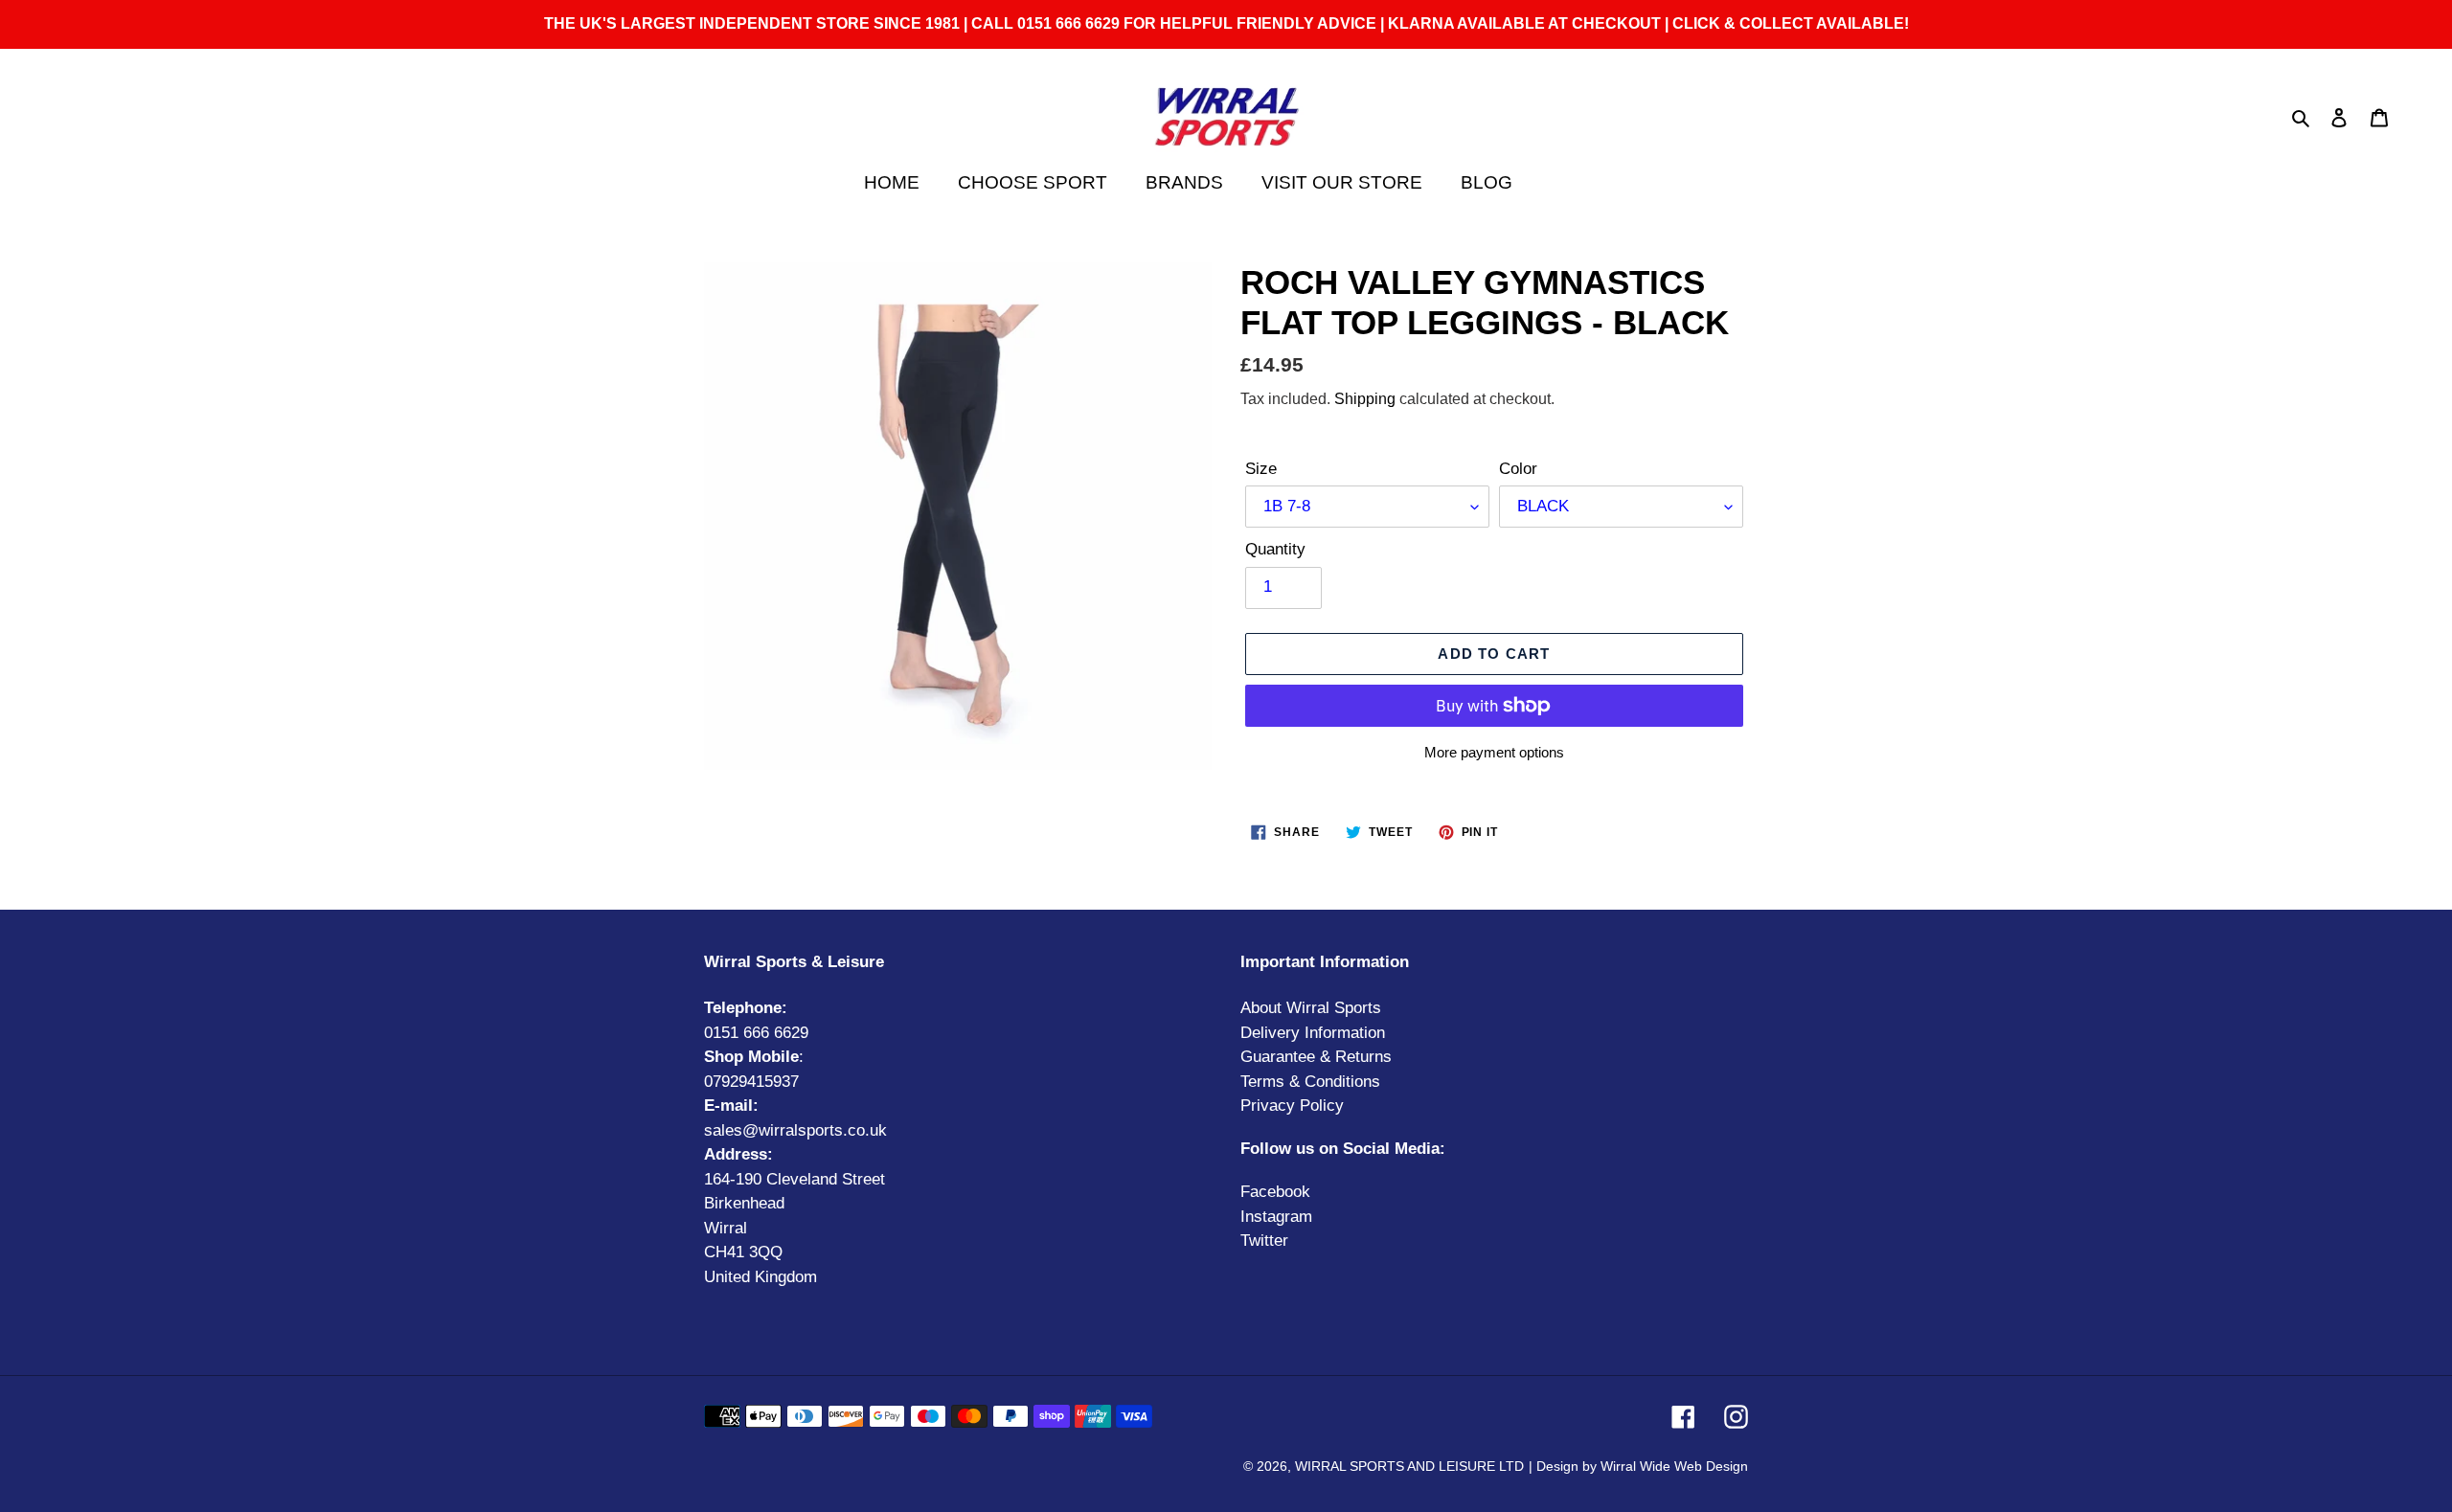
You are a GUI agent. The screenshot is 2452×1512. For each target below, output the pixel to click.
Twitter (1264, 1241)
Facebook (1275, 1192)
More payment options (1494, 752)
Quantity (1275, 549)
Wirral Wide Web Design (1674, 1466)
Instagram (1276, 1217)
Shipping (1365, 399)
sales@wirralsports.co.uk (795, 1130)
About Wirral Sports (1311, 1008)
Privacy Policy (1292, 1106)
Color (1518, 469)
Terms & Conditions (1310, 1082)
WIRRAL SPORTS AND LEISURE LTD (1409, 1466)
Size (1261, 469)
